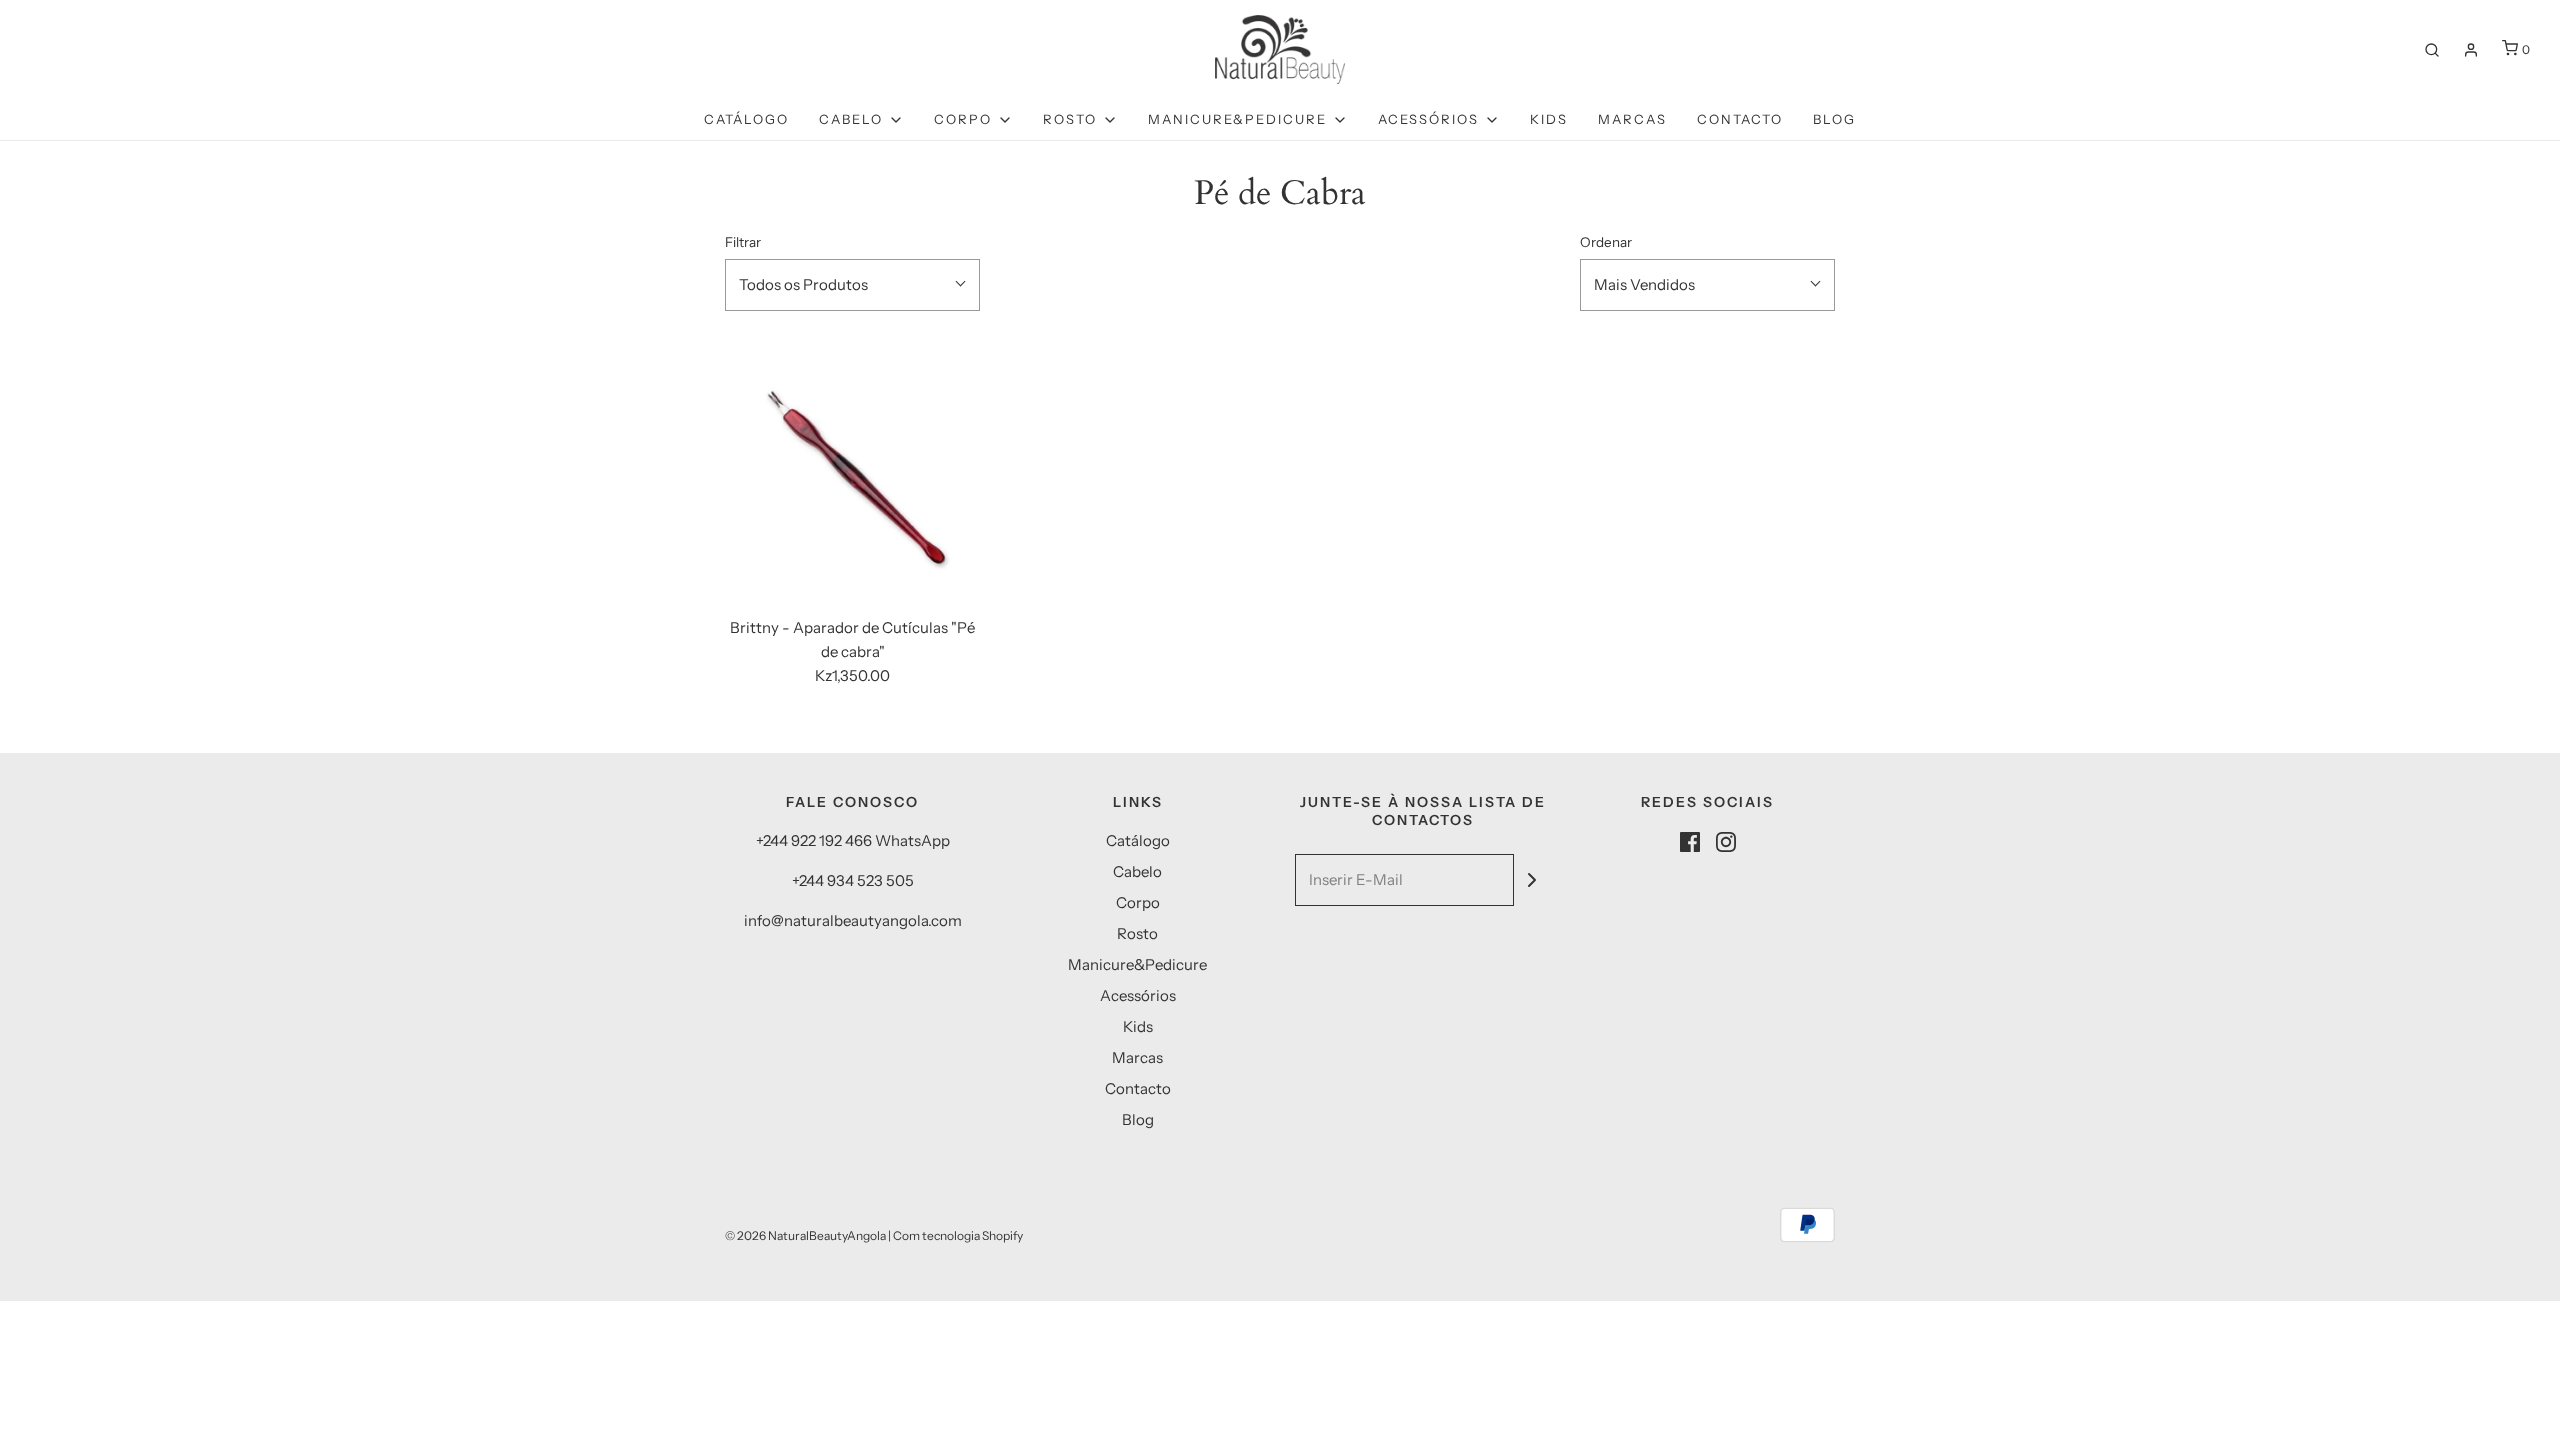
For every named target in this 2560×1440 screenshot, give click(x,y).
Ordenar (1606, 242)
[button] (852, 285)
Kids (1549, 119)
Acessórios (1138, 995)
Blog (1834, 119)
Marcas (1632, 119)
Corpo (1138, 902)
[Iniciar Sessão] (2471, 50)
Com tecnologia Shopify (958, 1235)
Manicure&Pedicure (1137, 964)
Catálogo (746, 119)
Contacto (1740, 119)
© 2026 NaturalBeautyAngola (805, 1235)
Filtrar (743, 242)
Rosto (1137, 933)
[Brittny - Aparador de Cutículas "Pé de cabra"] (852, 473)
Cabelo (1137, 871)
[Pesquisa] (2432, 50)
